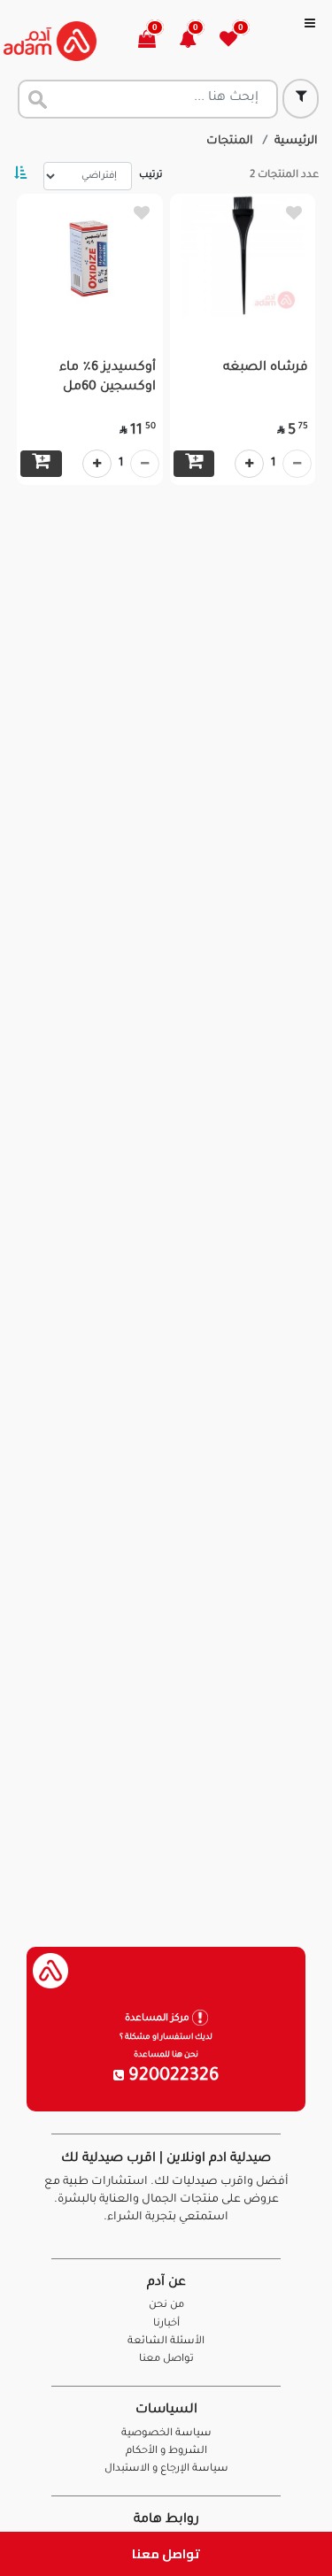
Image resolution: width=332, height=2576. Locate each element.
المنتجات (230, 142)
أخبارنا (166, 2324)
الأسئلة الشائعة (166, 2342)
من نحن (166, 2306)
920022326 (172, 2077)
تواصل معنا (166, 2553)
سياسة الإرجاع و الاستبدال (166, 2469)
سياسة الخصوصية (166, 2434)
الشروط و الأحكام (166, 2452)
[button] (198, 41)
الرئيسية (296, 142)
